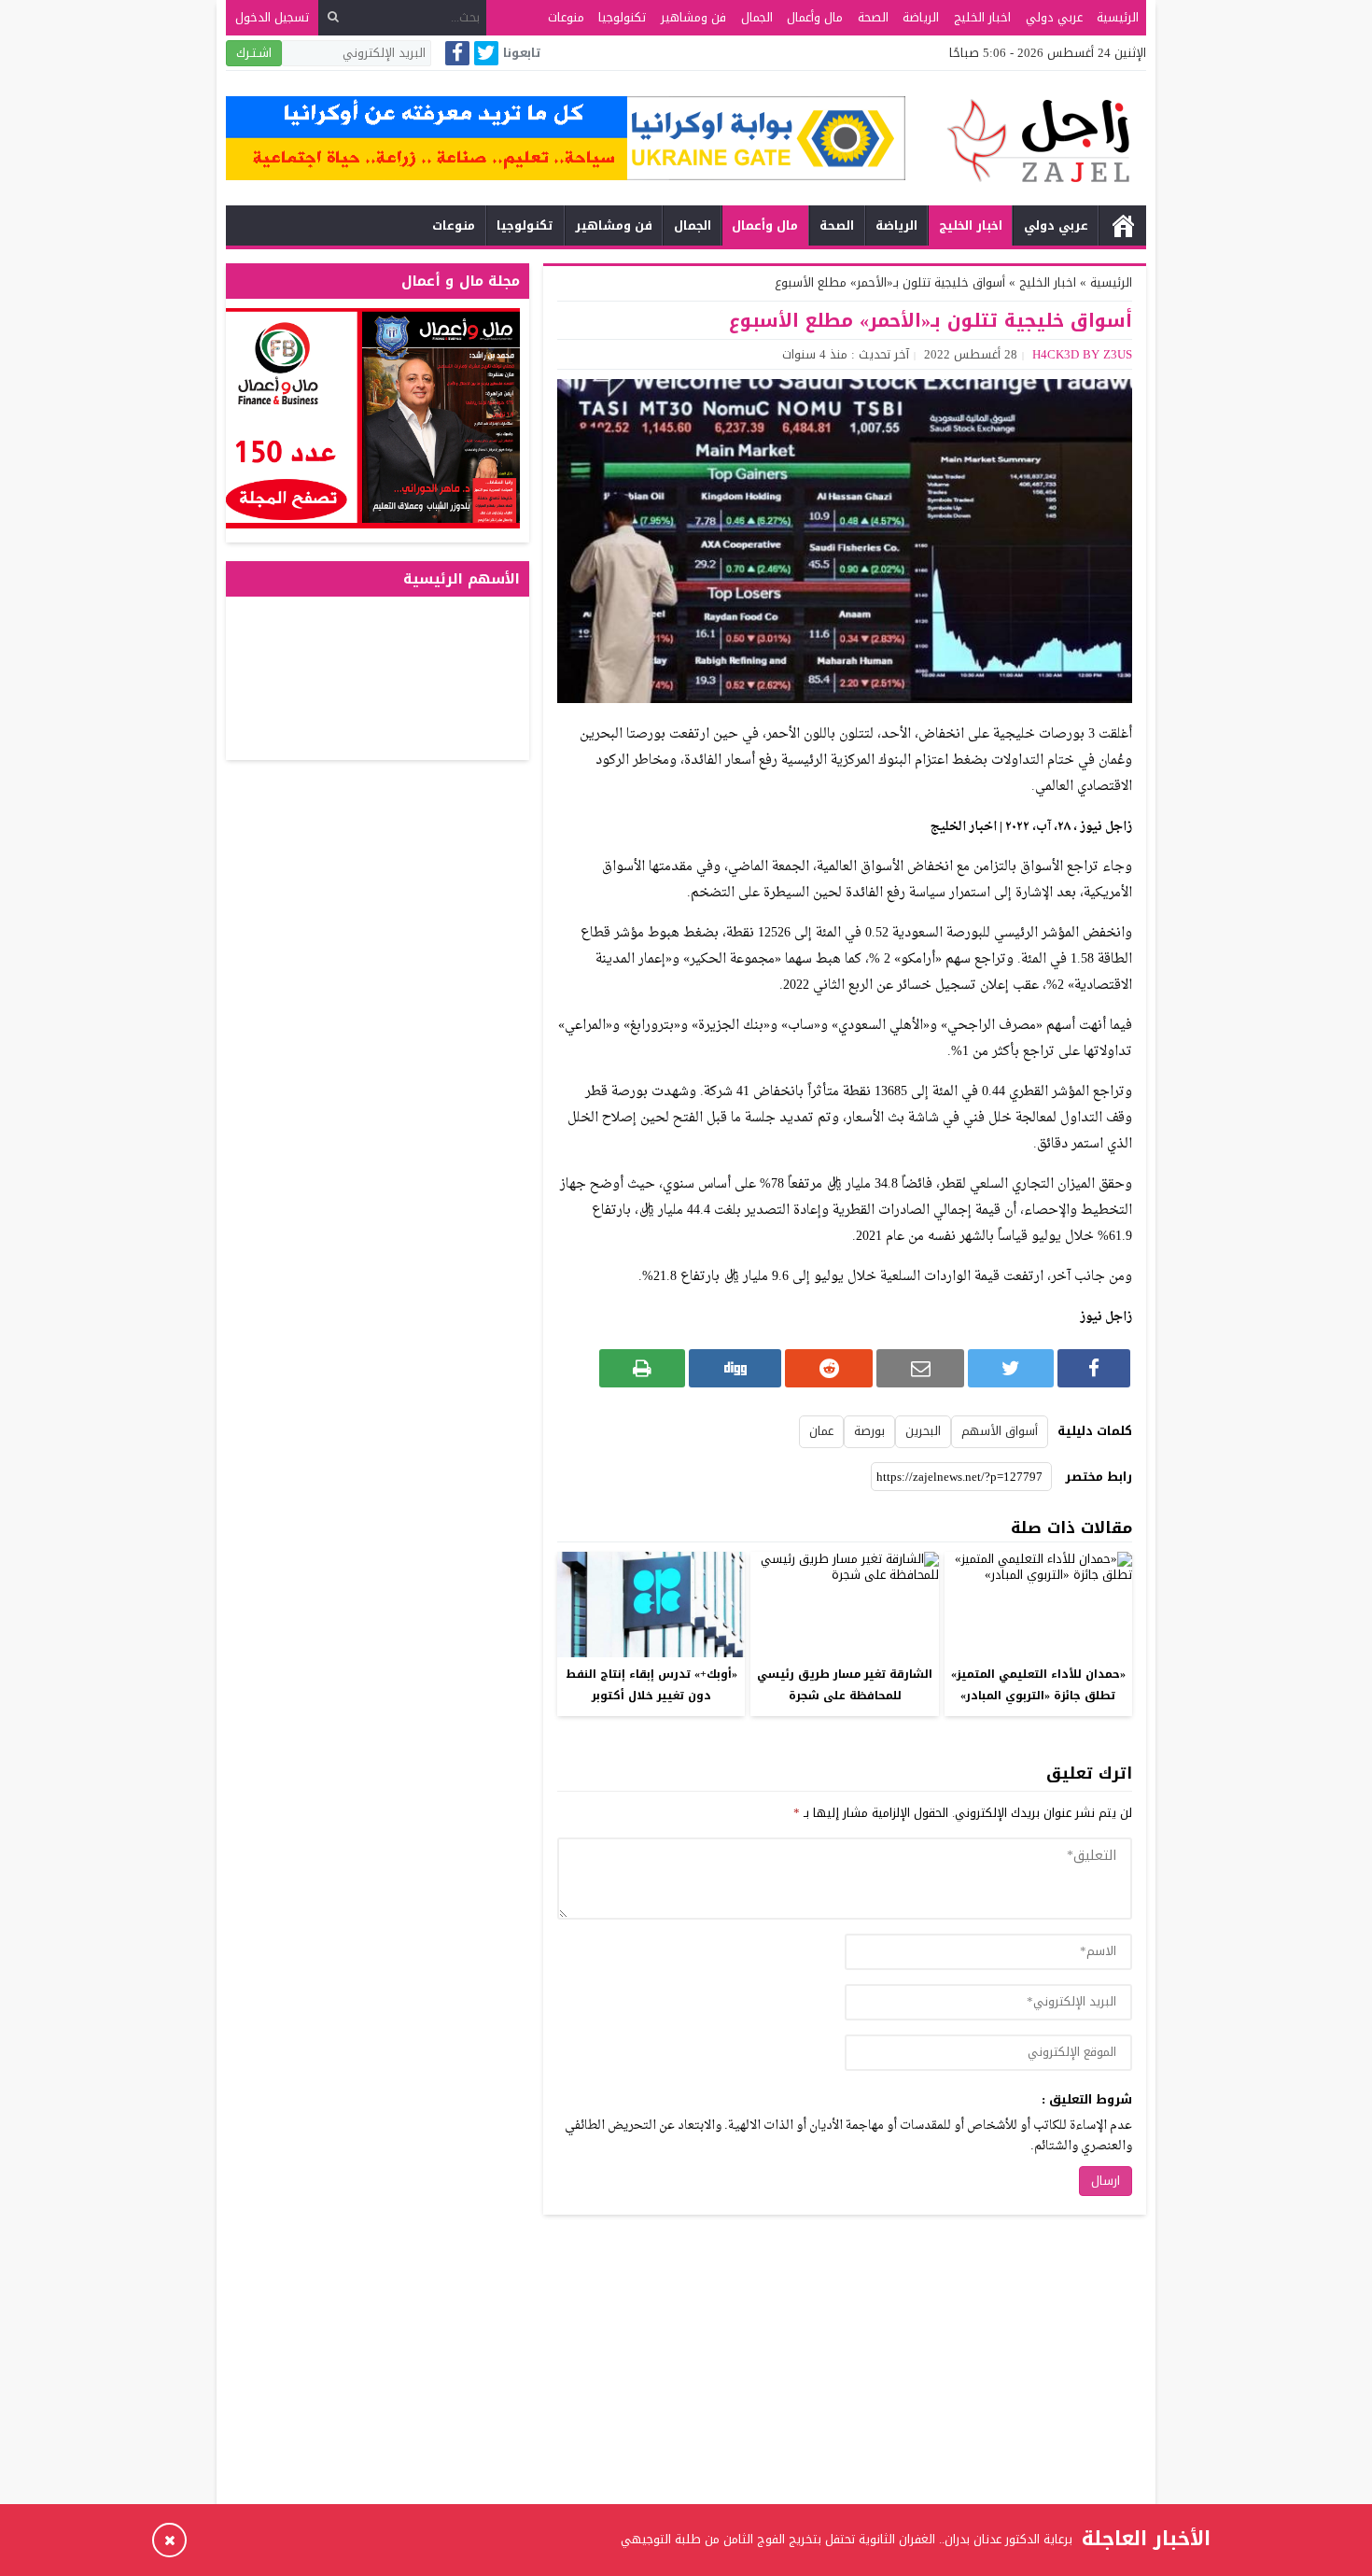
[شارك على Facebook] (1094, 1368)
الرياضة (921, 17)
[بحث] (333, 17)
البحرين (923, 1431)
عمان (821, 1431)
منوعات (566, 17)
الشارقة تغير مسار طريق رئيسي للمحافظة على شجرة (845, 1685)
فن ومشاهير (693, 17)
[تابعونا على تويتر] (486, 55)
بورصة (869, 1431)
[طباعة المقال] (642, 1368)
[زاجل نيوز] (1026, 141)
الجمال (757, 17)
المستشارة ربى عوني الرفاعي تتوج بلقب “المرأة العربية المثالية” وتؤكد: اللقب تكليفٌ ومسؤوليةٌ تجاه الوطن (798, 2539)
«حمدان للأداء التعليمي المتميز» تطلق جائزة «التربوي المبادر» (1038, 1685)
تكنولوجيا (622, 17)
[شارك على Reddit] (829, 1368)
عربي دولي (1054, 17)
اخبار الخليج (982, 17)
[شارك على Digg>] (735, 1368)
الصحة (873, 17)
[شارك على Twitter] (1011, 1368)
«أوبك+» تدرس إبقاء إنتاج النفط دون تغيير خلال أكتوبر (651, 1685)
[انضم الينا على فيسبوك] (457, 55)
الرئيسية (1118, 17)
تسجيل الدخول (272, 17)
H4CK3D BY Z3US (1082, 354)
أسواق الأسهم (1000, 1431)
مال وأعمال (815, 17)
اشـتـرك (254, 53)
